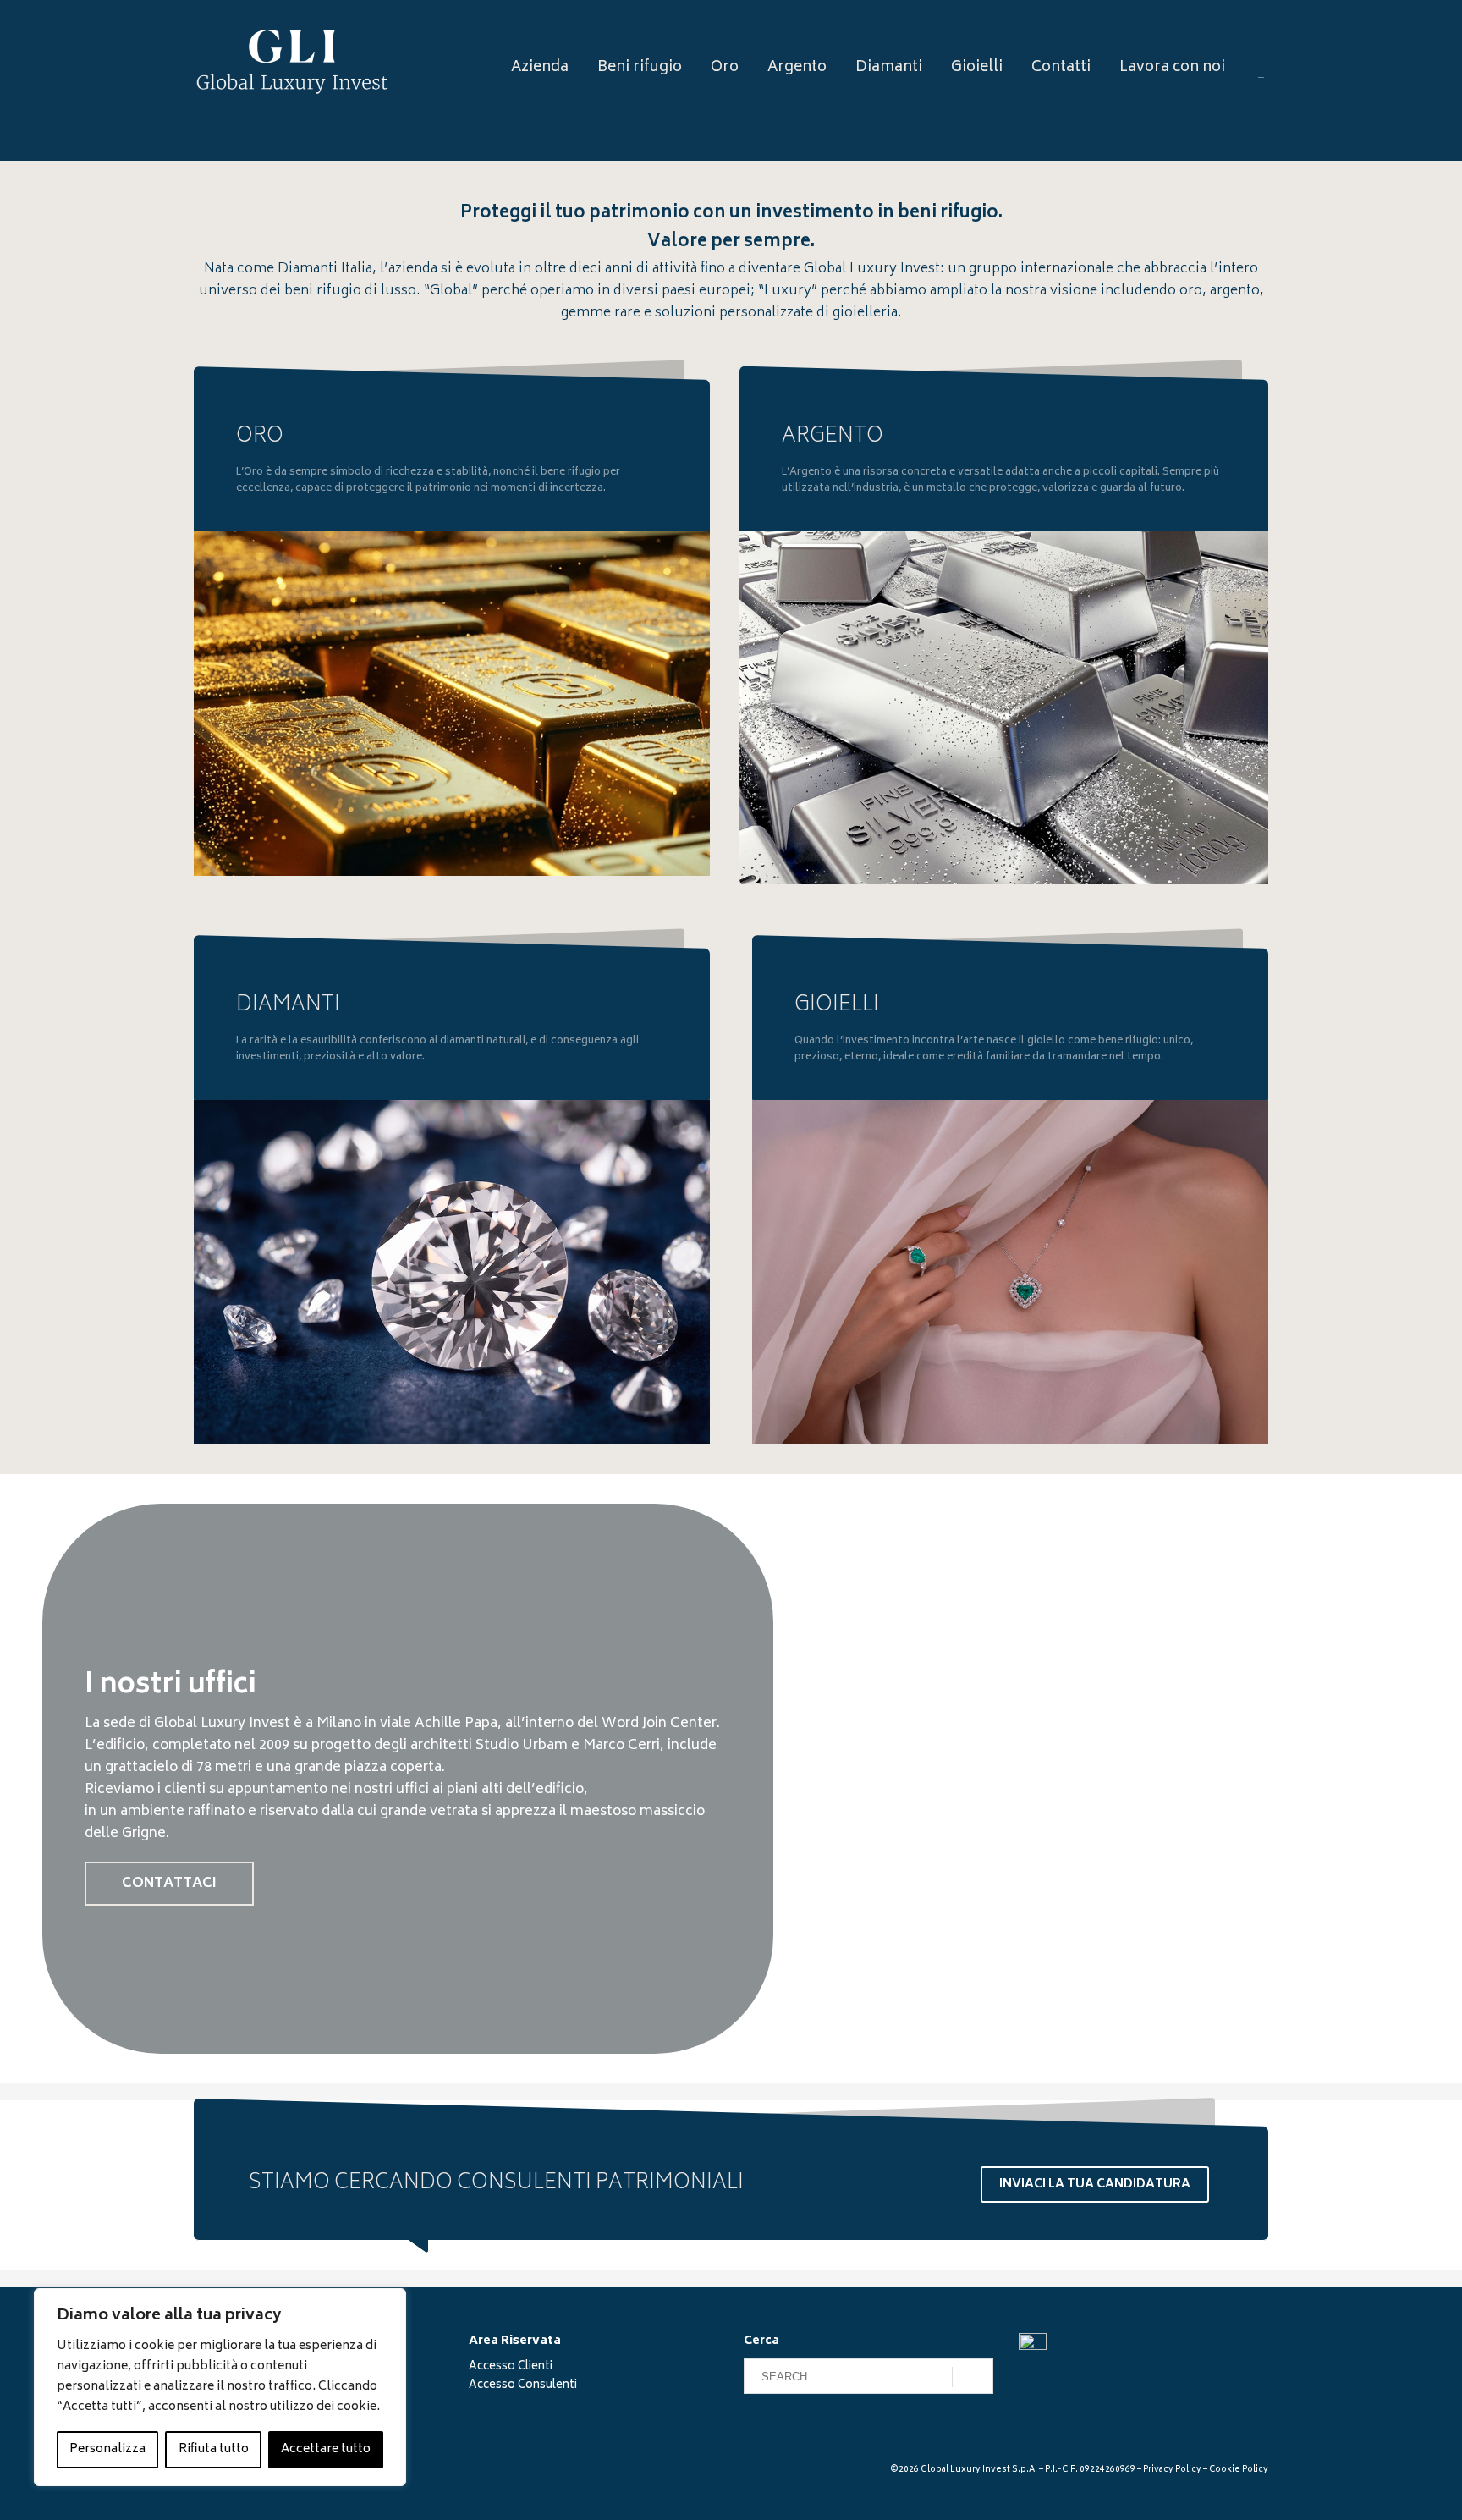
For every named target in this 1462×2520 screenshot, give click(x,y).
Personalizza (107, 2449)
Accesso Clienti (511, 2367)
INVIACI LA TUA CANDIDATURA (1095, 2184)
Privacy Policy (1172, 2470)
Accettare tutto (326, 2449)
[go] (973, 2377)
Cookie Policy (1239, 2470)
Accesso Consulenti (523, 2386)
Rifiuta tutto (214, 2449)
